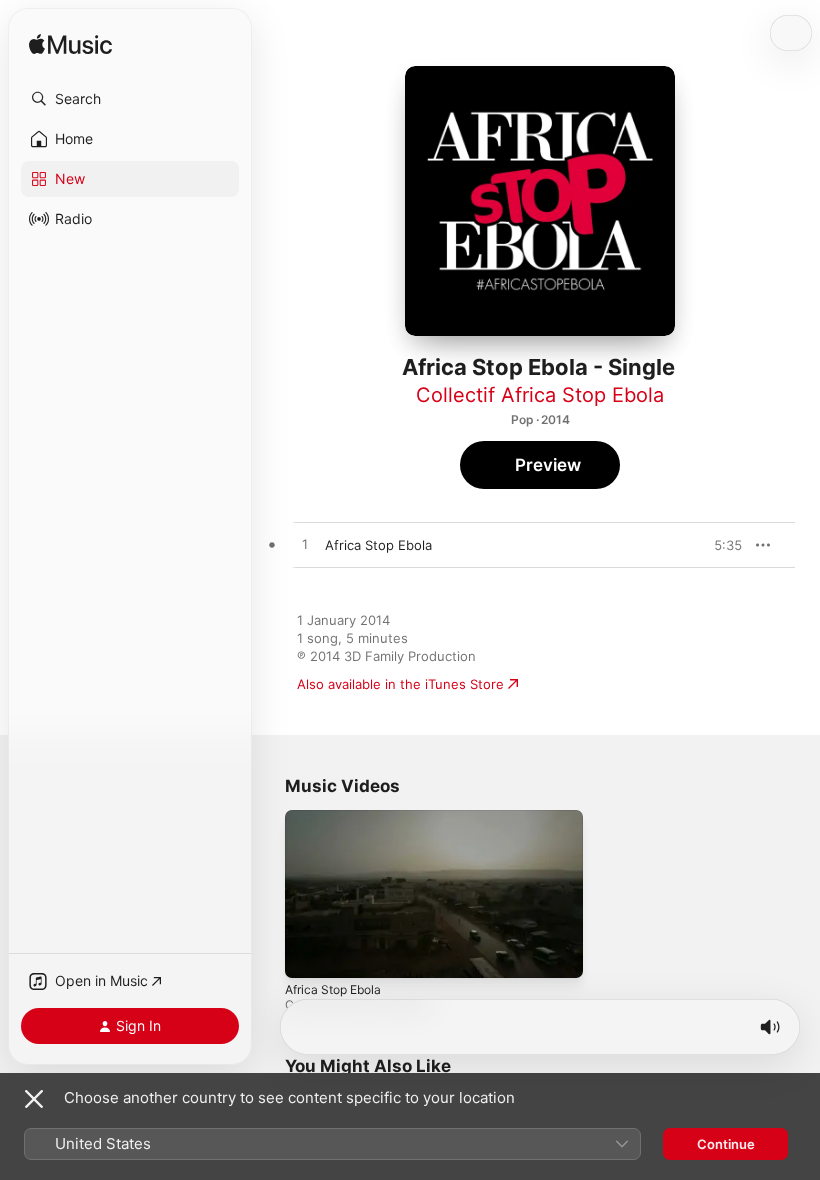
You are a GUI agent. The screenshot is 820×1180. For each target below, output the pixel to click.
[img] (70, 45)
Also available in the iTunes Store (400, 684)
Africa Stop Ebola (333, 988)
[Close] (34, 1099)
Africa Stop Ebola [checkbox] (378, 545)
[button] (130, 99)
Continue (726, 1144)
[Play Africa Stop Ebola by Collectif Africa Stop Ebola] (305, 545)
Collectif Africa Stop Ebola (540, 395)
